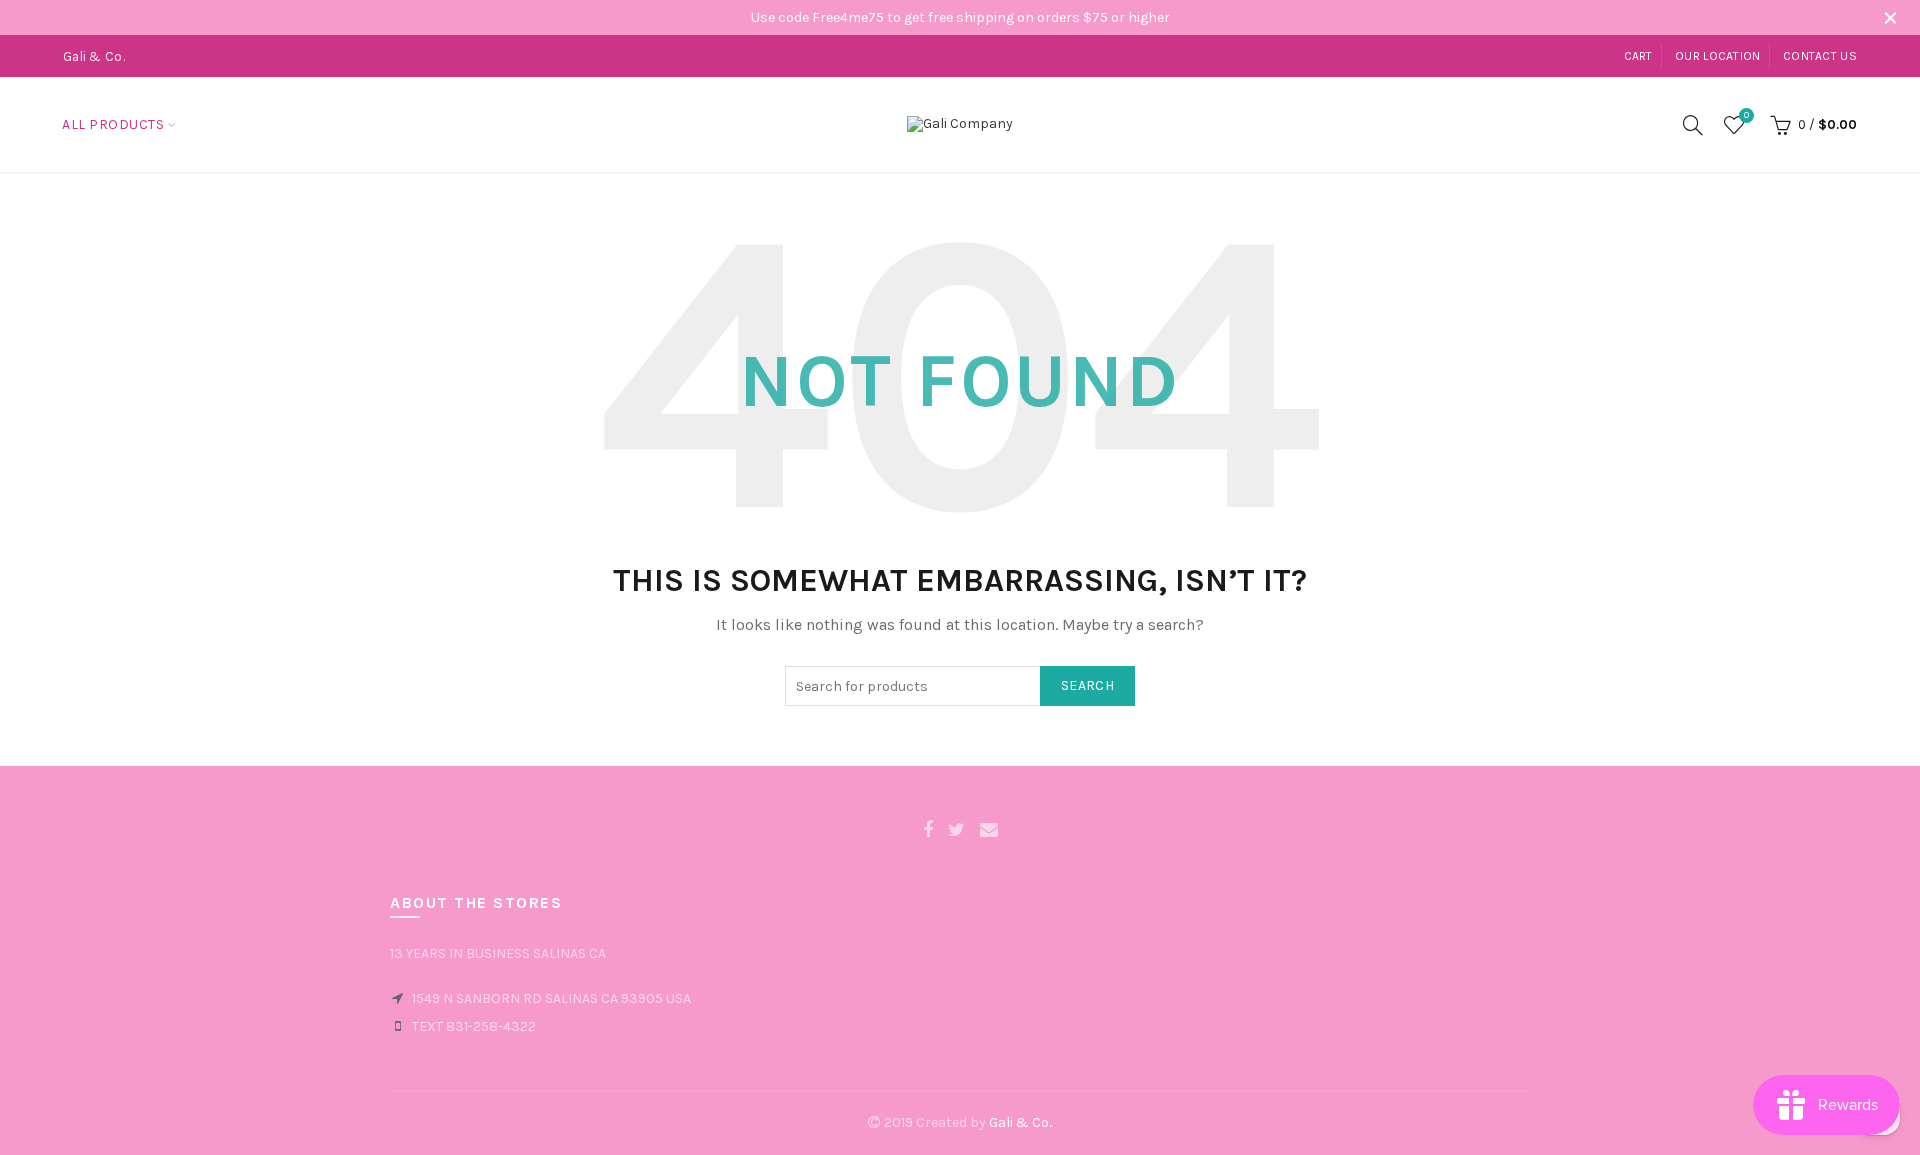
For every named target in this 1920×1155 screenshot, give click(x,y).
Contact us (1820, 56)
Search (1087, 685)
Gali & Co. (1020, 1122)
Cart (1638, 56)
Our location (1718, 56)
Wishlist (1746, 115)
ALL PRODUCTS (113, 124)
